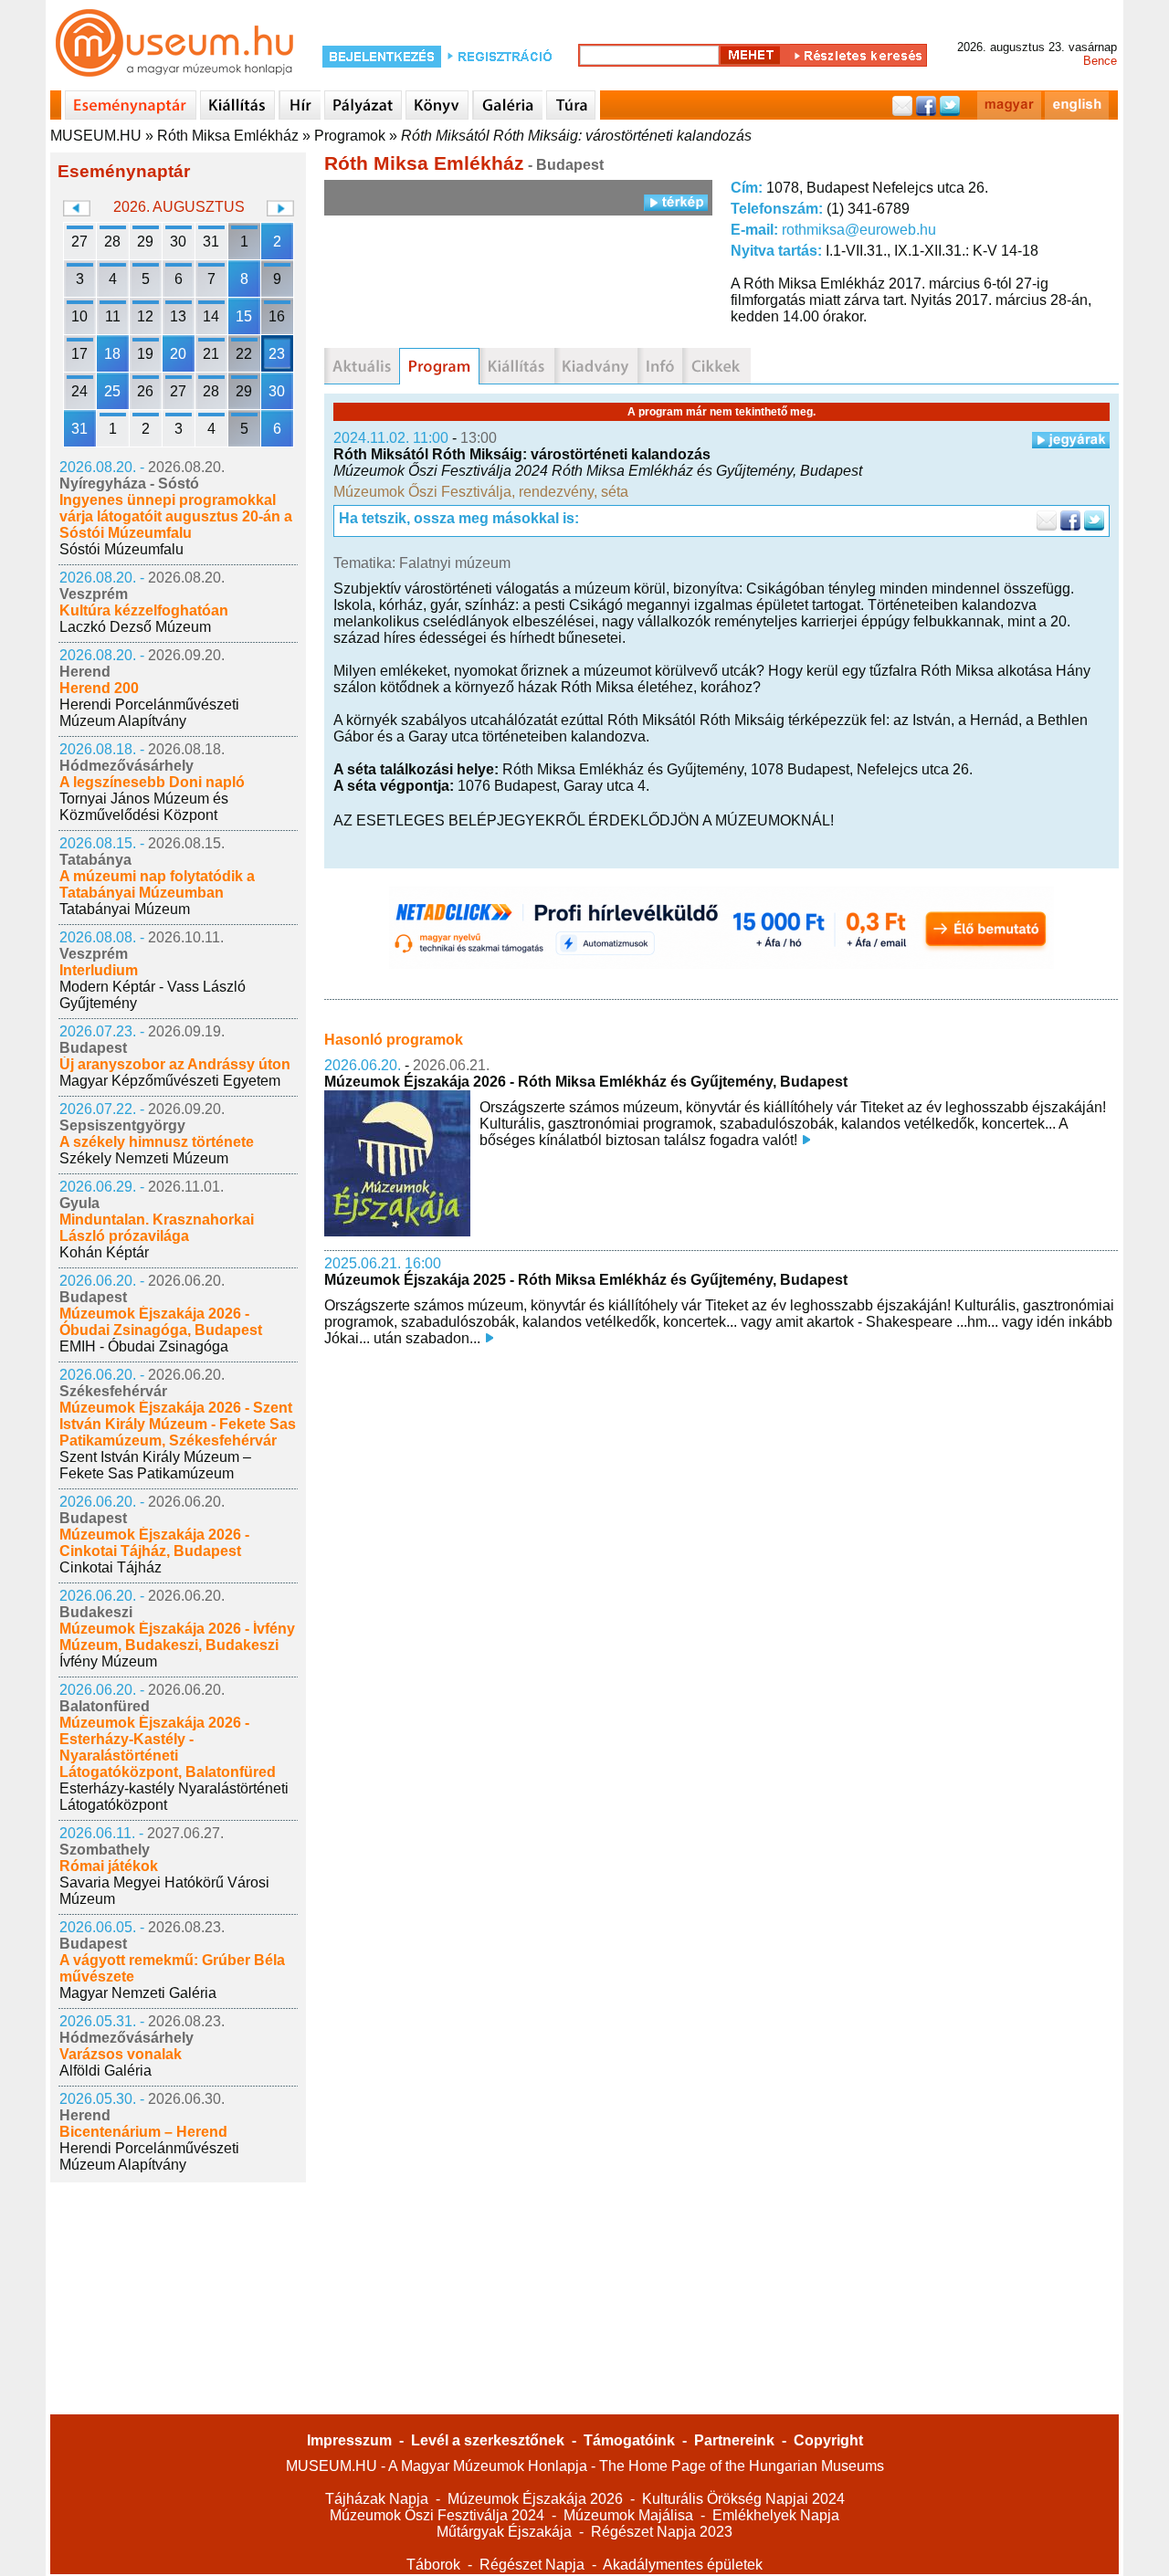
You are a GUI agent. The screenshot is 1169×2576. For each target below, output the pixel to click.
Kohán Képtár (104, 1252)
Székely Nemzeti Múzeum (144, 1158)
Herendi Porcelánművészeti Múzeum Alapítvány (149, 713)
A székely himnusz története (157, 1142)
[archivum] (716, 366)
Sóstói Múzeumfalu (121, 549)
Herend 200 (99, 688)
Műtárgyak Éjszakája (504, 2532)
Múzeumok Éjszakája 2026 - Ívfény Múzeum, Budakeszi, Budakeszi (177, 1637)
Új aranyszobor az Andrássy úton (175, 1064)
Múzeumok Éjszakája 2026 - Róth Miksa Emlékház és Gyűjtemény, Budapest (586, 1082)
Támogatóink (629, 2440)
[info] (660, 366)
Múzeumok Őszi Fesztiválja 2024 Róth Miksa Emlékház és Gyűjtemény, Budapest (598, 471)
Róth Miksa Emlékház (228, 136)
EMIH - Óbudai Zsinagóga (144, 1346)
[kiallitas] (517, 366)
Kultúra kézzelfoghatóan (144, 610)
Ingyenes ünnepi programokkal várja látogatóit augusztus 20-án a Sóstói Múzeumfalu (176, 516)
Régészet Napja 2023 (662, 2532)
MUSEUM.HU (96, 136)
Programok (350, 136)
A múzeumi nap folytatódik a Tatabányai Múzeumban (157, 884)
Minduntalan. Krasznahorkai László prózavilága (157, 1228)
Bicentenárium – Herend (143, 2132)
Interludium (99, 970)
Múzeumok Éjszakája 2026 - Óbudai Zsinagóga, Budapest (161, 1322)
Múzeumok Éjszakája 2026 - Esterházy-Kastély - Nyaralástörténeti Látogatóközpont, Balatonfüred (168, 1747)
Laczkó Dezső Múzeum (135, 627)
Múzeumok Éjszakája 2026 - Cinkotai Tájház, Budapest (154, 1543)
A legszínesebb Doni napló (152, 782)
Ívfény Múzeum (108, 1661)
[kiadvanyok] (596, 366)
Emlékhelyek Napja (776, 2515)
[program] (439, 366)
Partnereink (734, 2440)
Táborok (433, 2565)
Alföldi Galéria (105, 2071)
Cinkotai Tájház (111, 1567)
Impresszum (349, 2440)
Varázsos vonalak (121, 2054)
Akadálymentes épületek (683, 2565)
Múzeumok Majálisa (628, 2515)
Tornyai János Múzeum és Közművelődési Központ (144, 807)
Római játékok (109, 1866)
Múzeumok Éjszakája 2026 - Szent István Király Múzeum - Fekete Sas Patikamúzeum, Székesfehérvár (178, 1424)
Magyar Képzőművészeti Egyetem (170, 1081)
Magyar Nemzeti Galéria (138, 1993)
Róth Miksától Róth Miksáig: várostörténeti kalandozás (576, 136)
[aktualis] (362, 366)
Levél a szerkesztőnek (488, 2440)
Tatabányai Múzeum (125, 909)
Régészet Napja (532, 2565)
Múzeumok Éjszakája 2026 (535, 2499)
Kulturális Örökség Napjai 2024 (743, 2499)
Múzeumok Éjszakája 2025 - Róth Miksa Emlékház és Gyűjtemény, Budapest (586, 1280)
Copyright (828, 2440)
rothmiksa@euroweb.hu (859, 230)
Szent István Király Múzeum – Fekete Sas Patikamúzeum (155, 1465)
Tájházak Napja (377, 2499)
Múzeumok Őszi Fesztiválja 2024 (437, 2515)
